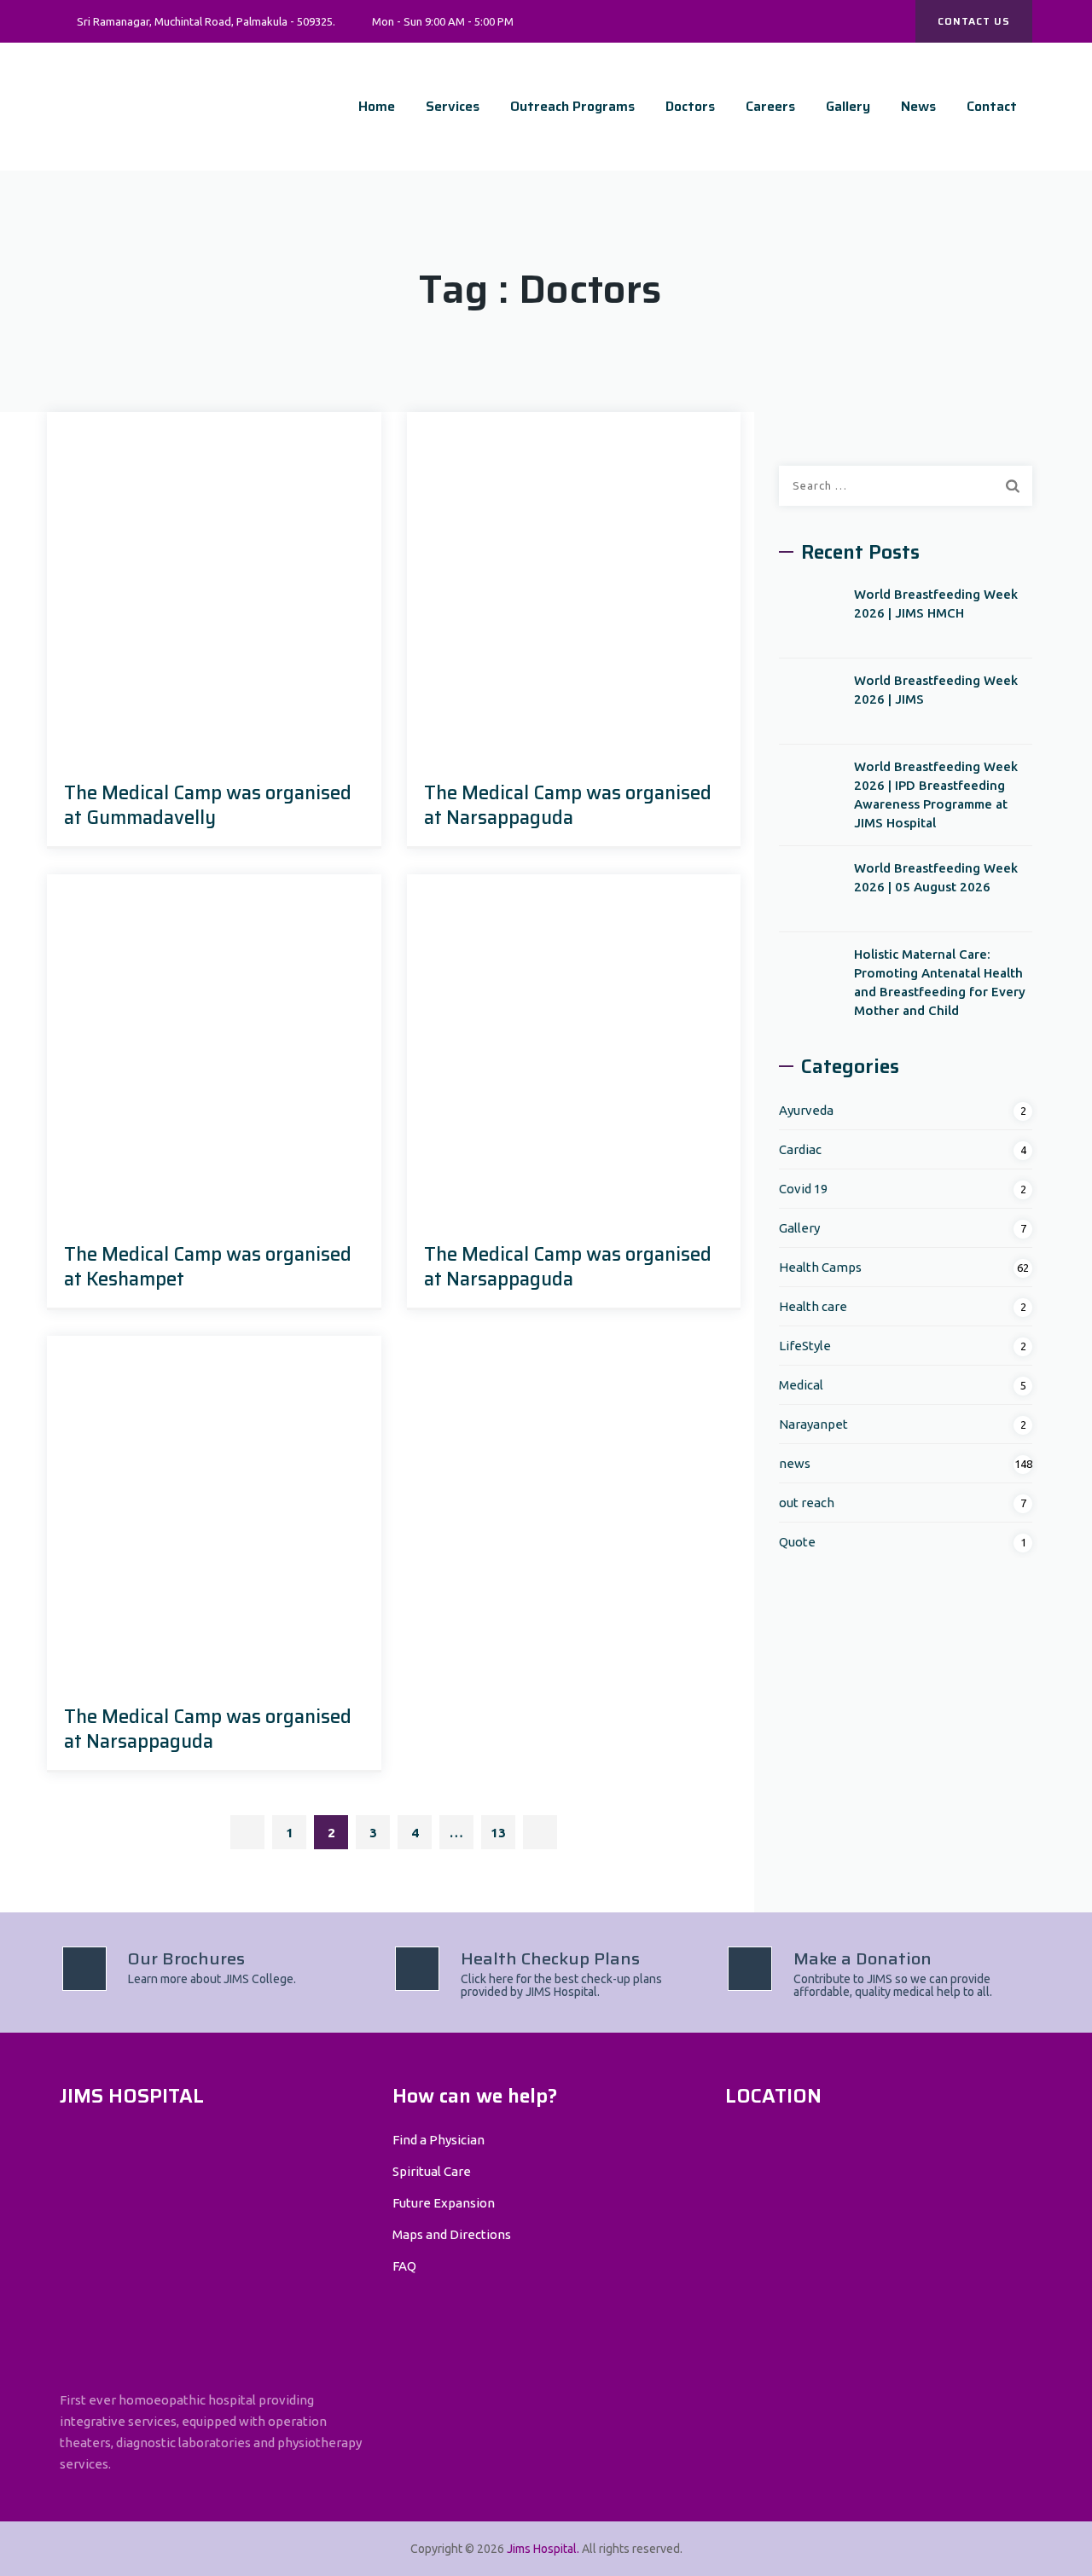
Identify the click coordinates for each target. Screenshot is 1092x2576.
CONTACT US (974, 21)
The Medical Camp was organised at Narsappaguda (568, 805)
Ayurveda (806, 1110)
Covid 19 (803, 1189)
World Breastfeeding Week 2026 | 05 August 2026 (936, 877)
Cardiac (800, 1149)
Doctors (690, 106)
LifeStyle (805, 1346)
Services (453, 106)
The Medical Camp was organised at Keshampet (208, 1267)
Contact (992, 106)
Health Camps (820, 1267)
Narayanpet (813, 1424)
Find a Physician (439, 2140)
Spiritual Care (432, 2171)
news (795, 1463)
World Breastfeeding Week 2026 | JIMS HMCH (936, 603)
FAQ (404, 2266)
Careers (770, 106)
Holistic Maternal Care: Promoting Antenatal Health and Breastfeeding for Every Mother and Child (940, 982)
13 (498, 1833)
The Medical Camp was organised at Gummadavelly (208, 805)
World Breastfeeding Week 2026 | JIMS (936, 690)
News (918, 106)
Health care (813, 1306)
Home (377, 106)
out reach (807, 1503)
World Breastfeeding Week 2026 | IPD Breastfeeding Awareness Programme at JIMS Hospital (936, 795)
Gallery (848, 106)
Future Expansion (444, 2203)
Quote (797, 1542)
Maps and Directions (452, 2234)
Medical (801, 1385)
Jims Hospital (542, 2549)
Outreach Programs (572, 106)
